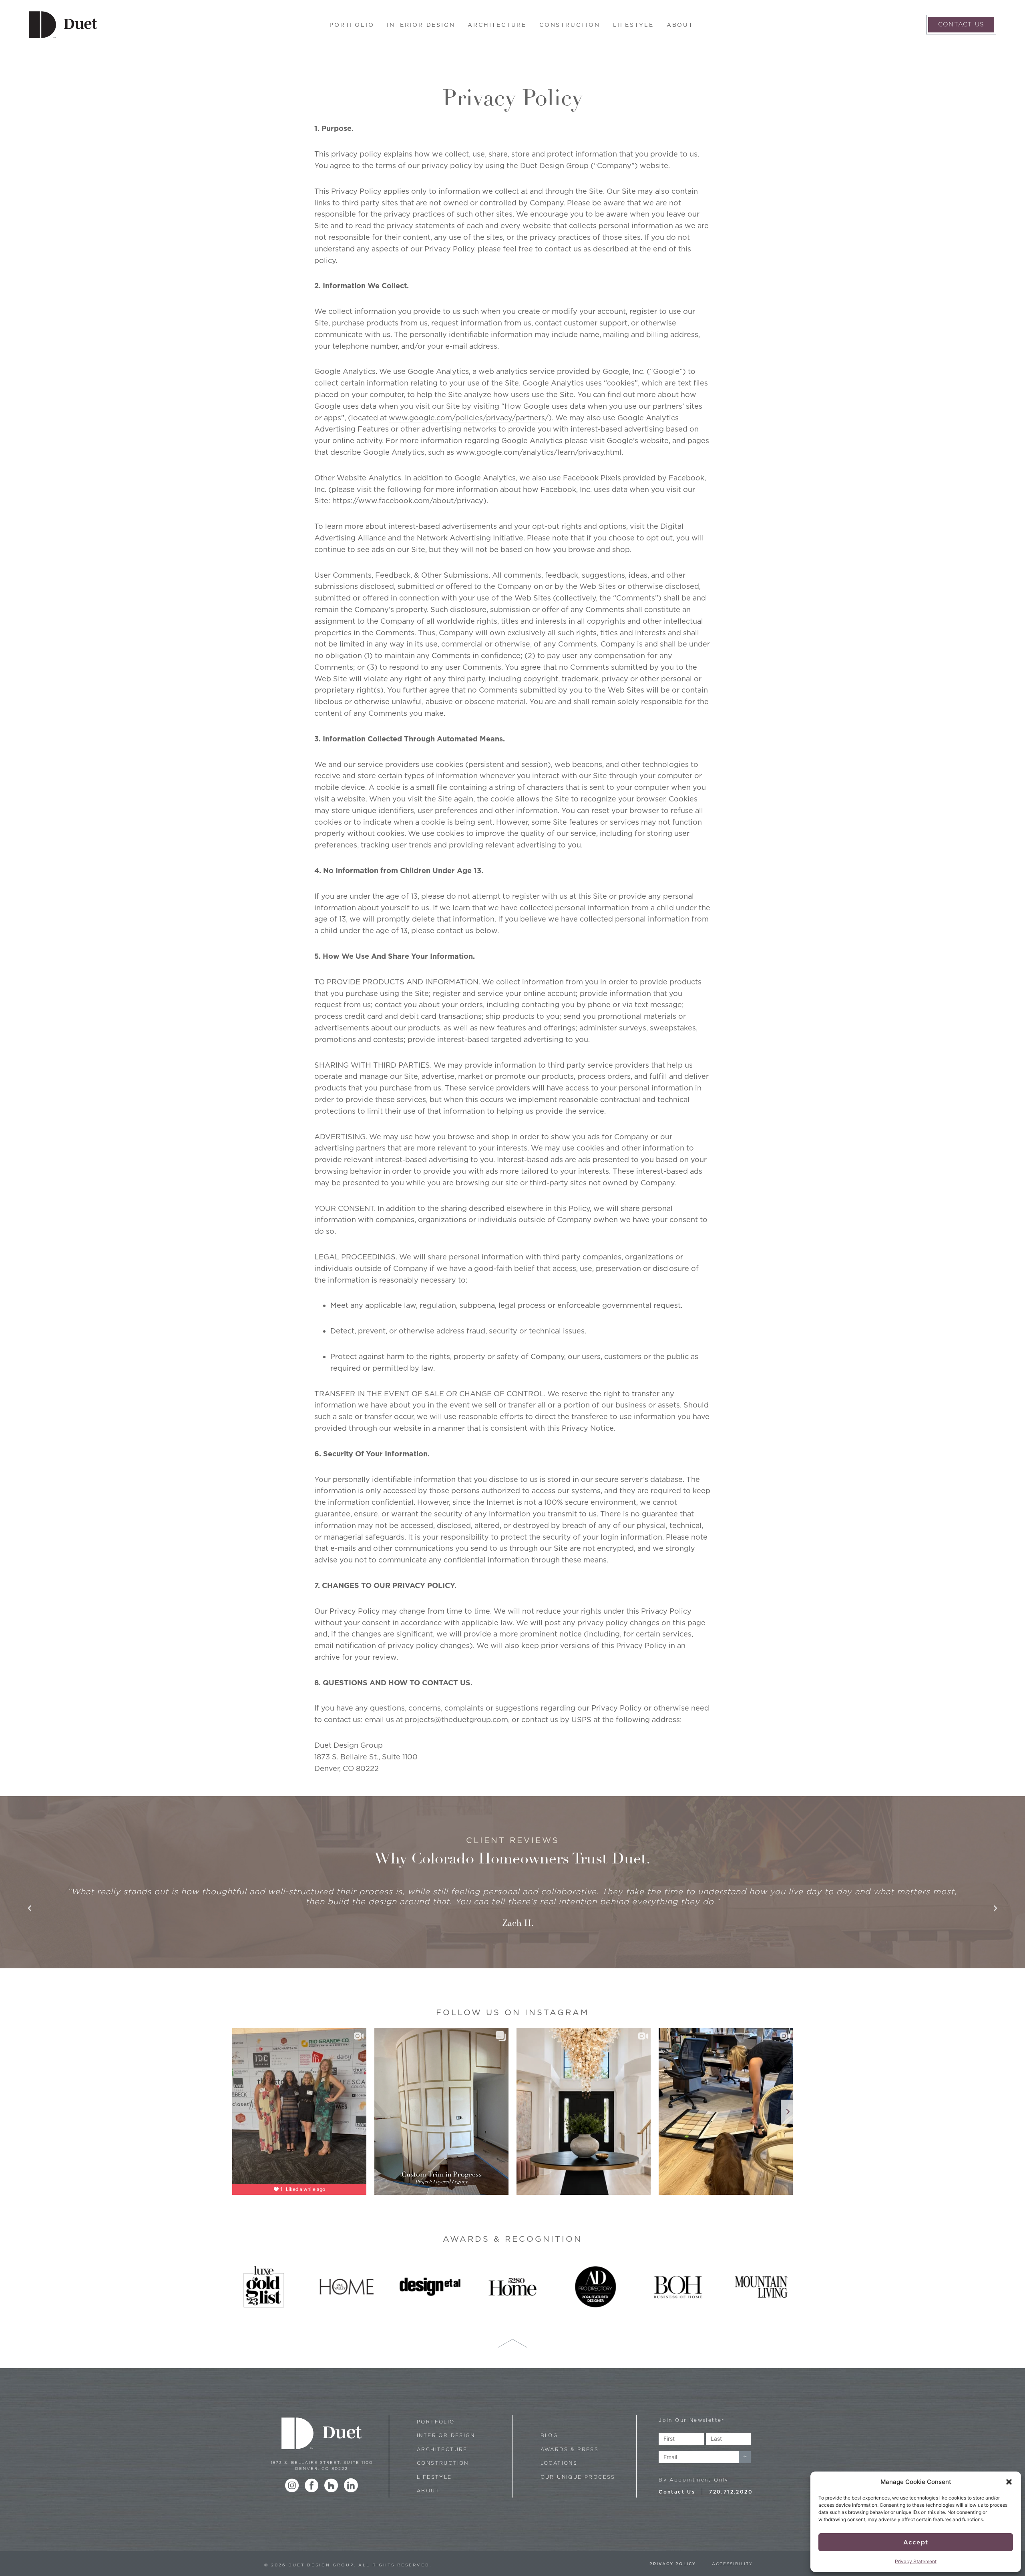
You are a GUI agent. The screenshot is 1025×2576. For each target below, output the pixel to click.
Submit (745, 2457)
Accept (916, 2542)
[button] (1009, 2482)
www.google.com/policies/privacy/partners (467, 418)
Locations (559, 2463)
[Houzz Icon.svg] (331, 2485)
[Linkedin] (351, 2485)
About (680, 25)
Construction (570, 25)
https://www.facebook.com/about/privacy (408, 501)
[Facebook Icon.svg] (312, 2485)
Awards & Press (570, 2449)
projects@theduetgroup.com (456, 1720)
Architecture (497, 25)
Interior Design (421, 25)
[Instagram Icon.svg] (292, 2485)
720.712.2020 (731, 2492)
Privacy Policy (673, 2564)
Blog (549, 2435)
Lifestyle (633, 25)
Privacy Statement (916, 2561)
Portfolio (352, 25)
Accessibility (732, 2564)
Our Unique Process (578, 2477)
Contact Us (677, 2492)
